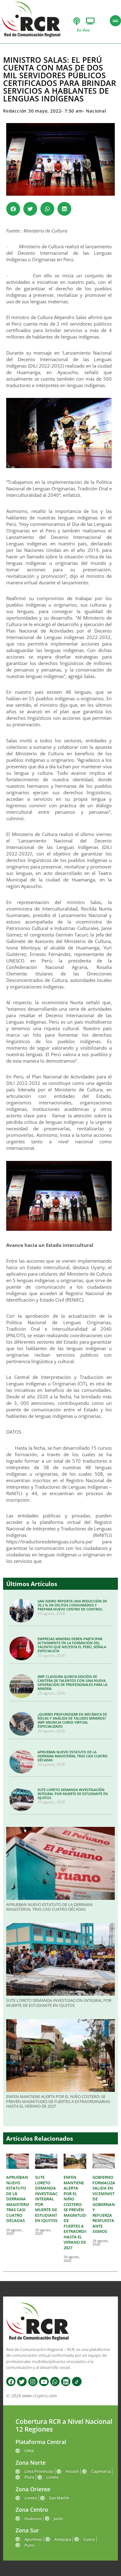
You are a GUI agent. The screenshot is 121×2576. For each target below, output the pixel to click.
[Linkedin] (66, 2382)
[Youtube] (44, 2382)
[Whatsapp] (55, 2382)
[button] (13, 209)
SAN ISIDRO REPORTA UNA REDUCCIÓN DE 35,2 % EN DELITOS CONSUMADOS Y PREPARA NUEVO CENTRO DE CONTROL (72, 1605)
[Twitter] (22, 2382)
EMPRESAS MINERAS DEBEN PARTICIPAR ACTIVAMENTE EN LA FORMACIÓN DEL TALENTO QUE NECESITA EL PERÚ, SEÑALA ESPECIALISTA (72, 1645)
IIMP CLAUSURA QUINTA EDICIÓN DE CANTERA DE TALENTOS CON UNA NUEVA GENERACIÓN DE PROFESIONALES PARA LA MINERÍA (72, 1683)
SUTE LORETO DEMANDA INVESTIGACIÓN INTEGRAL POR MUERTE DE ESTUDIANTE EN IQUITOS (73, 1794)
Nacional (96, 111)
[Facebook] (11, 2382)
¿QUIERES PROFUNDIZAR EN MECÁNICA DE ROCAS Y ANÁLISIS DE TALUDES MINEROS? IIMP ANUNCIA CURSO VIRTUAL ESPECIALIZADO (72, 1720)
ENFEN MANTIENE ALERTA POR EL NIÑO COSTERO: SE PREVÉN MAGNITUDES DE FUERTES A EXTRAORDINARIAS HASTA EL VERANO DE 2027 (58, 2101)
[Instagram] (33, 2382)
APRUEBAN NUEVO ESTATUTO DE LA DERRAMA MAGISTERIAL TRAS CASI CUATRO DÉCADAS (73, 1756)
